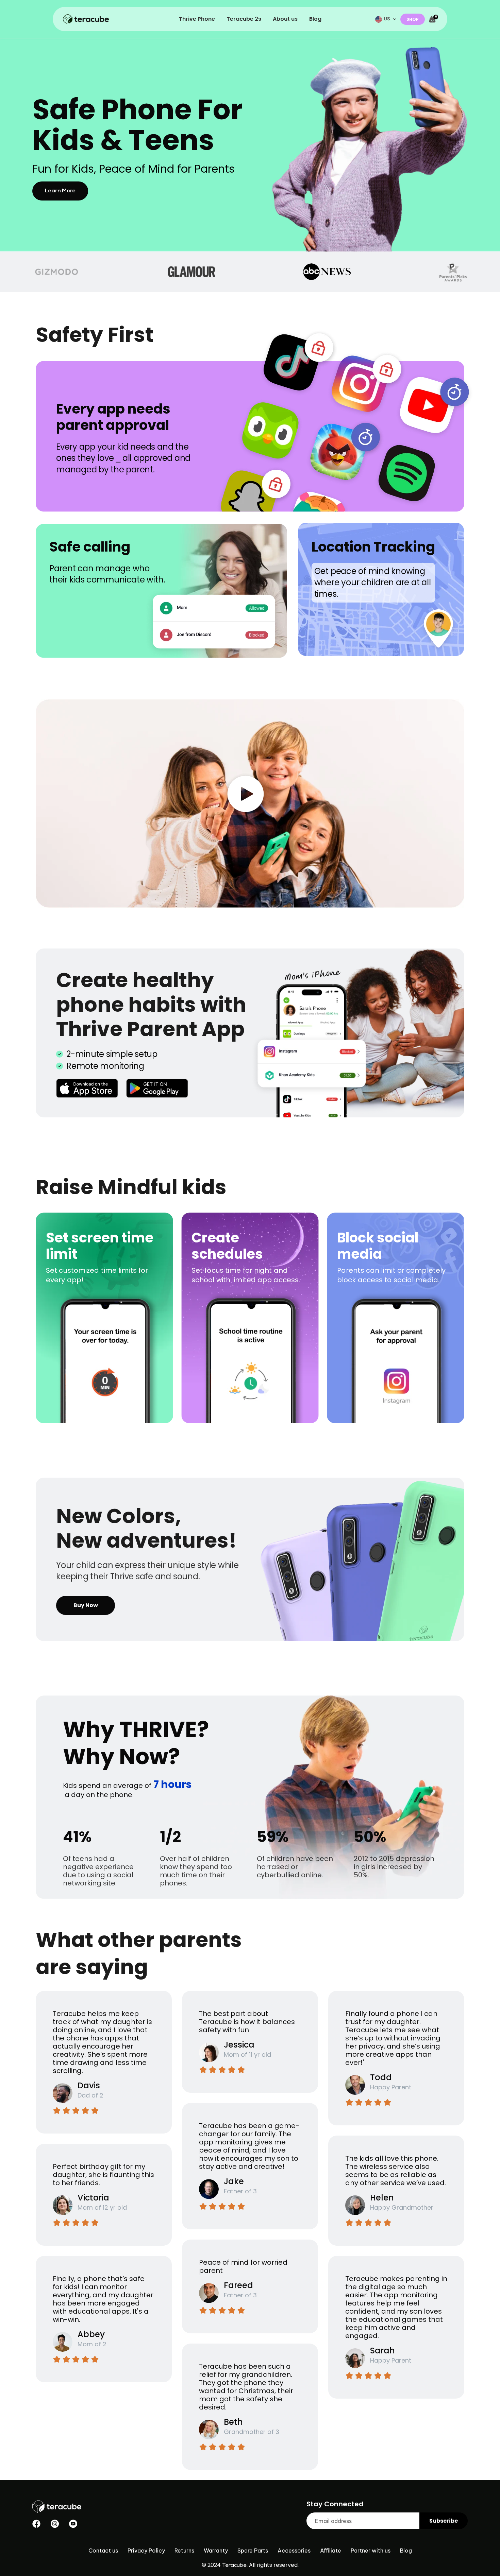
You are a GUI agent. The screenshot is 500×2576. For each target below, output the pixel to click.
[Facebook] (36, 2524)
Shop (413, 19)
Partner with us (371, 2551)
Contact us (103, 2551)
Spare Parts (253, 2551)
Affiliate (331, 2551)
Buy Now (86, 1605)
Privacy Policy (146, 2551)
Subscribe (444, 2521)
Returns (184, 2551)
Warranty (216, 2551)
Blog (406, 2551)
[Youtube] (73, 2524)
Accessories (294, 2551)
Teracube (234, 2566)
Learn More (60, 191)
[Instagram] (55, 2524)
